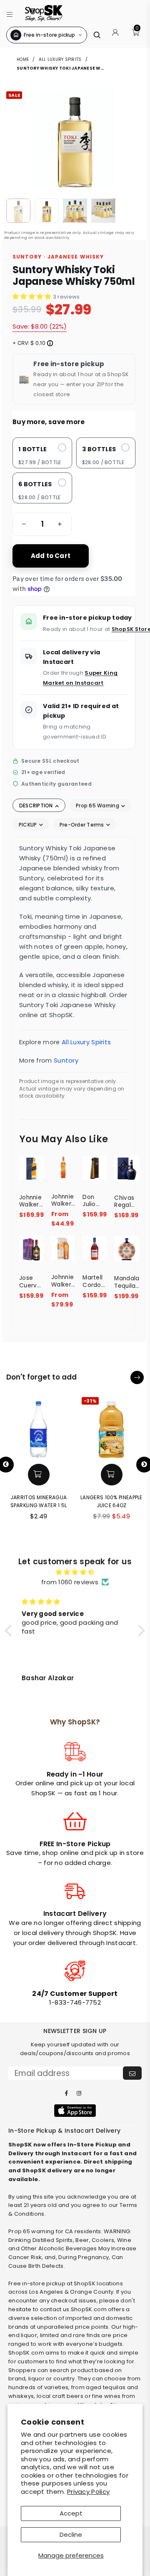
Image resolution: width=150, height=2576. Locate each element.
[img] (75, 1572)
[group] (42, 524)
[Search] (97, 35)
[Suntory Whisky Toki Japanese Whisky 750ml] (18, 211)
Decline (71, 2535)
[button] (10, 13)
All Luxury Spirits (60, 59)
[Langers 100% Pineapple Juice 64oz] (111, 1427)
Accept (71, 2513)
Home (23, 59)
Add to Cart (51, 556)
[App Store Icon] (75, 2111)
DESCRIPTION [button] (37, 805)
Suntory (66, 1060)
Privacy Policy (88, 2492)
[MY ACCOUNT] (115, 35)
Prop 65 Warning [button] (98, 805)
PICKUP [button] (29, 825)
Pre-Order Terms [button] (82, 825)
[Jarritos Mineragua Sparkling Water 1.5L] (39, 1427)
